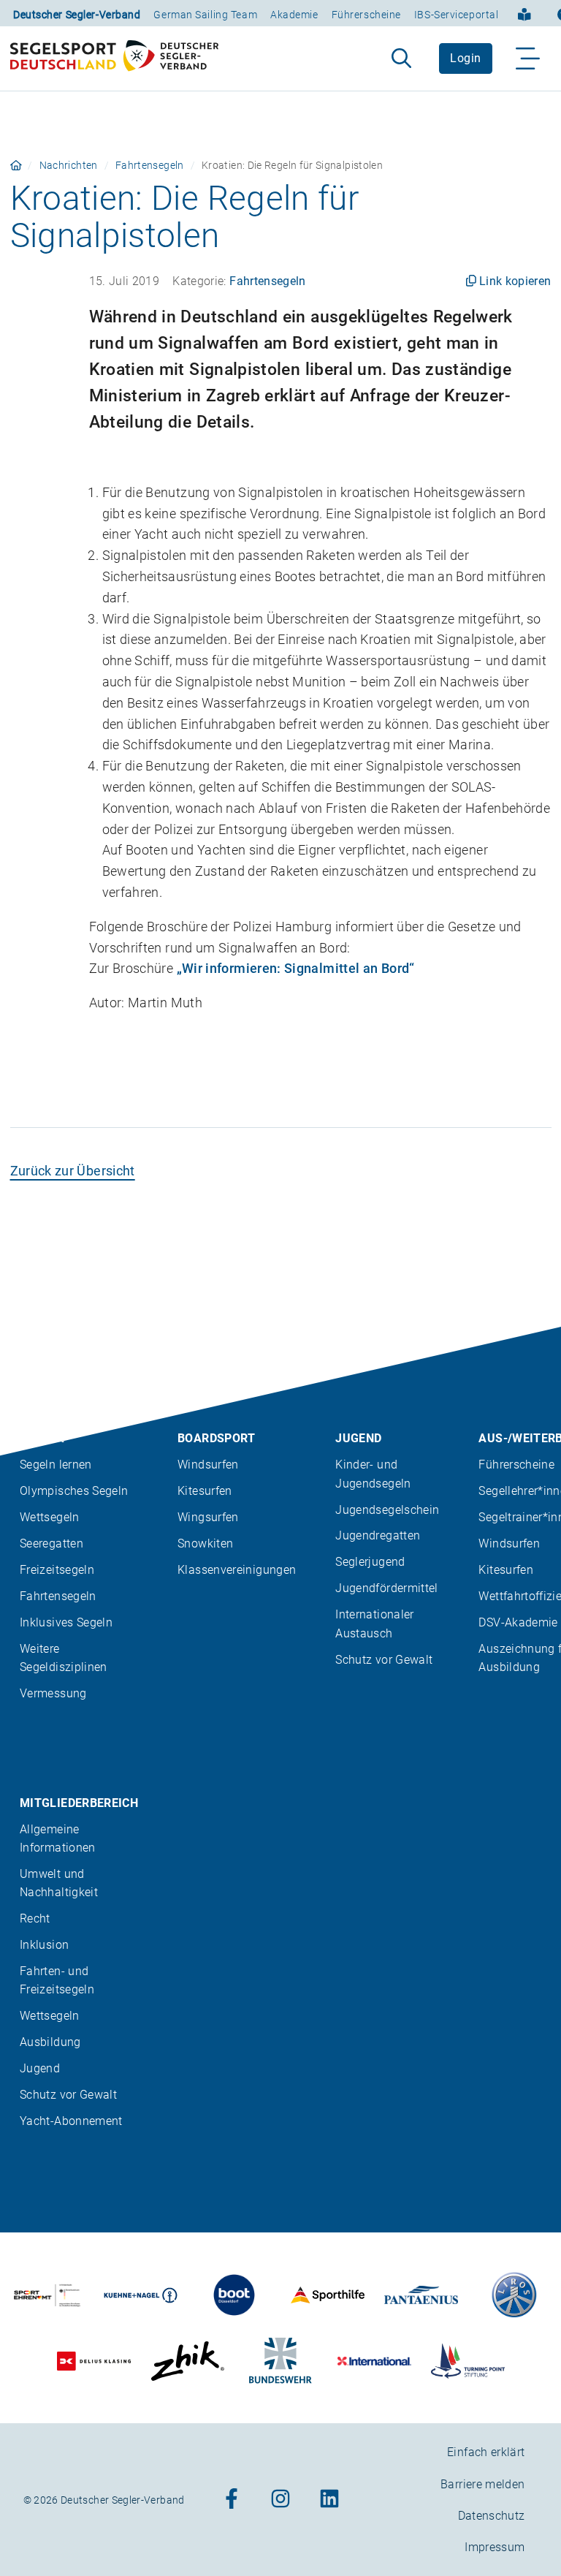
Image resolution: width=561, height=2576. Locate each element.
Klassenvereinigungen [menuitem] (237, 1570)
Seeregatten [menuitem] (51, 1543)
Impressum (495, 2547)
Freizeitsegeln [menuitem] (57, 1570)
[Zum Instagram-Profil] (280, 2500)
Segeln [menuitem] (42, 1438)
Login (465, 58)
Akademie (294, 15)
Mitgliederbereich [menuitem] (79, 1802)
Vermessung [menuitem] (53, 1693)
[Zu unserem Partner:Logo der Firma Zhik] (187, 2361)
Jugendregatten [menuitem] (378, 1535)
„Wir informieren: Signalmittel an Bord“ (296, 968)
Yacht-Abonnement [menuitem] (71, 2121)
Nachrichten (69, 165)
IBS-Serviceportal (457, 15)
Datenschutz (492, 2516)
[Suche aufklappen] (401, 58)
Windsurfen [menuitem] (208, 1465)
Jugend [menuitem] (358, 1438)
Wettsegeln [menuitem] (50, 1517)
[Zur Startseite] (114, 58)
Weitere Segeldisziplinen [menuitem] (64, 1658)
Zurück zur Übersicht (73, 1171)
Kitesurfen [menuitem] (205, 1491)
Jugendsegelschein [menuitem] (387, 1509)
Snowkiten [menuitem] (205, 1543)
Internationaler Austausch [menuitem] (374, 1624)
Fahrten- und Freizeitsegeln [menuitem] (57, 1980)
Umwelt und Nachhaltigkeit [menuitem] (59, 1883)
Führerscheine (366, 15)
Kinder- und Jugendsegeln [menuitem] (373, 1474)
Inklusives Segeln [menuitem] (66, 1622)
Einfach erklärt (486, 2452)
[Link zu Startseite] (16, 165)
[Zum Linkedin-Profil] (329, 2500)
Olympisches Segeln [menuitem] (74, 1491)
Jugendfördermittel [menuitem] (386, 1588)
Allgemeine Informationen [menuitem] (58, 1838)
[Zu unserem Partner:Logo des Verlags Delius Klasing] (94, 2361)
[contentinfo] (280, 1951)
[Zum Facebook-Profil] (232, 2500)
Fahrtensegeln (150, 165)
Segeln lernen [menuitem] (56, 1465)
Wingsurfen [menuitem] (208, 1517)
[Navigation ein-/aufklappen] (528, 58)
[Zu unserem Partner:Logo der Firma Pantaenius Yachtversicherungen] (421, 2295)
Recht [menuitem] (35, 1918)
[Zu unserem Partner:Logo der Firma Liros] (515, 2295)
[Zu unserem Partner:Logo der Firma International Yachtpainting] (374, 2361)
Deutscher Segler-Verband (77, 15)
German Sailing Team (205, 15)
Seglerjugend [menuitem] (370, 1562)
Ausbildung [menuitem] (50, 2042)
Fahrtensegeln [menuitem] (58, 1596)
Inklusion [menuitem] (44, 1945)
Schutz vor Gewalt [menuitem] (384, 1659)
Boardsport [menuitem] (217, 1438)
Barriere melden (482, 2484)
